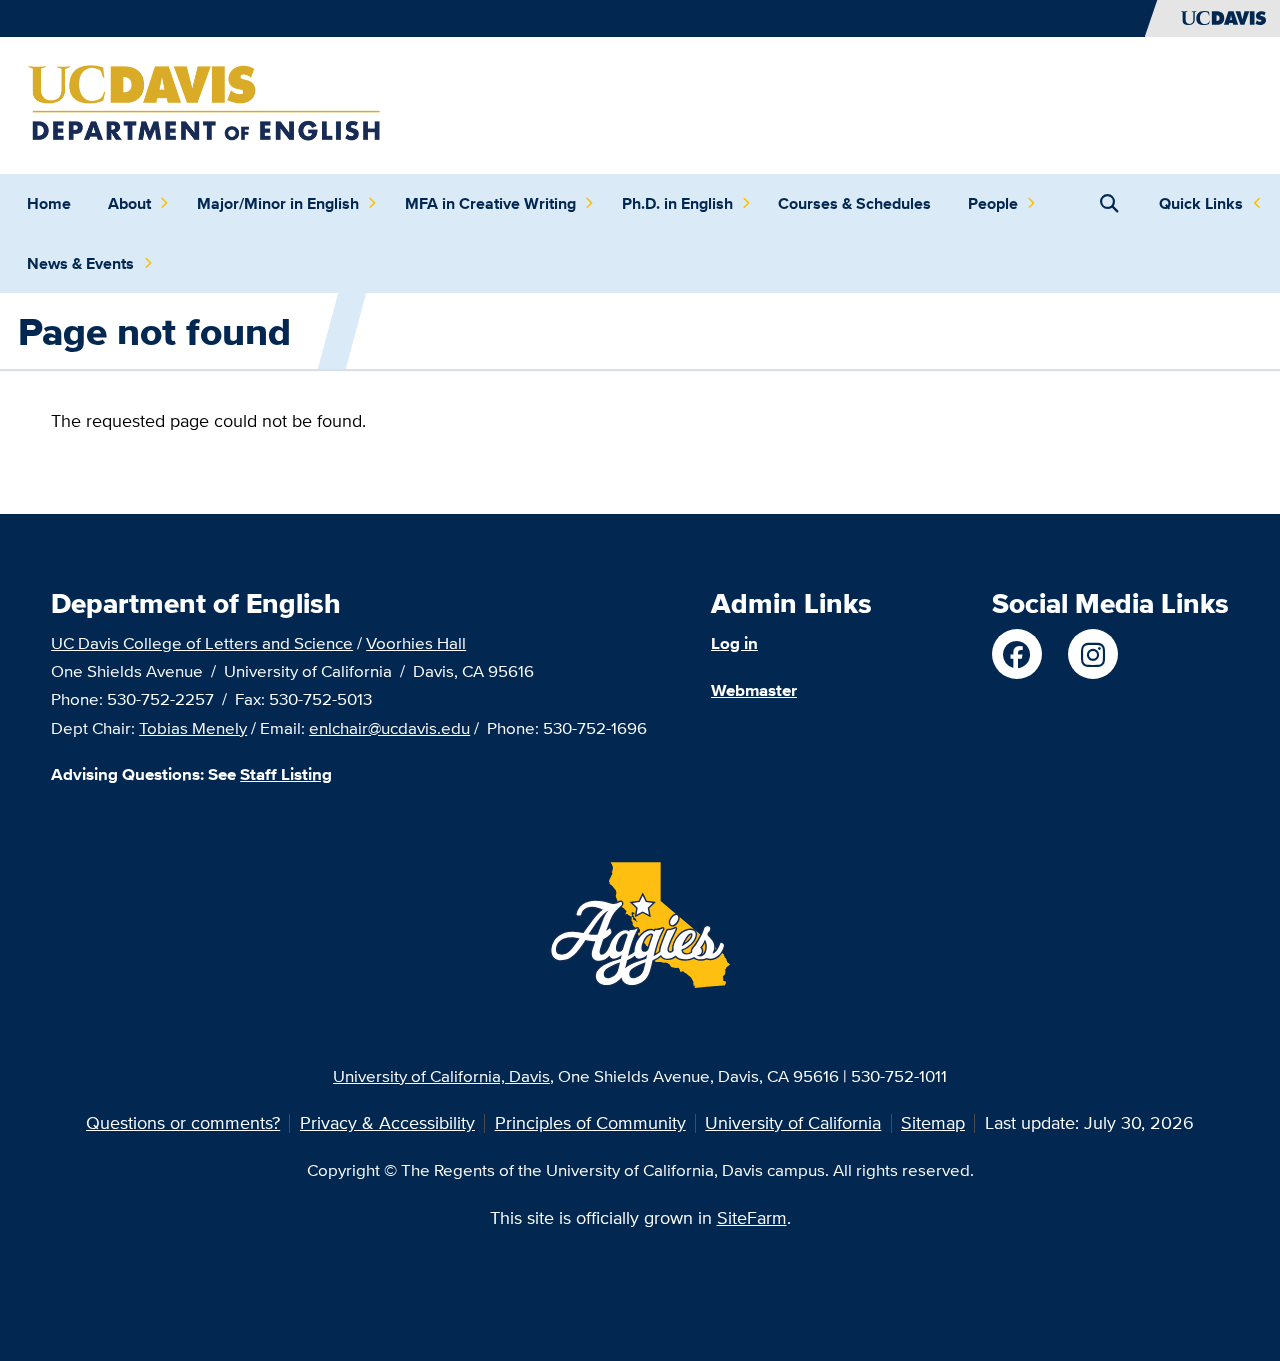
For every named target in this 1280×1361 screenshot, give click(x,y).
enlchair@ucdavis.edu (389, 727)
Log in (734, 643)
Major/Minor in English (278, 203)
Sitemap (933, 1122)
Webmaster (754, 690)
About (129, 203)
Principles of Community (590, 1122)
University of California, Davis (441, 1075)
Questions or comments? (183, 1122)
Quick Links (1201, 203)
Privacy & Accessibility (387, 1122)
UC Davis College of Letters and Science (202, 642)
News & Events (80, 263)
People (993, 203)
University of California (793, 1122)
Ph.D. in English (677, 203)
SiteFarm (752, 1217)
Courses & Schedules (854, 203)
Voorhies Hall (416, 642)
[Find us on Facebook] (1017, 654)
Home (49, 203)
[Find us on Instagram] (1093, 654)
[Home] (206, 103)
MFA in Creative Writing (490, 203)
